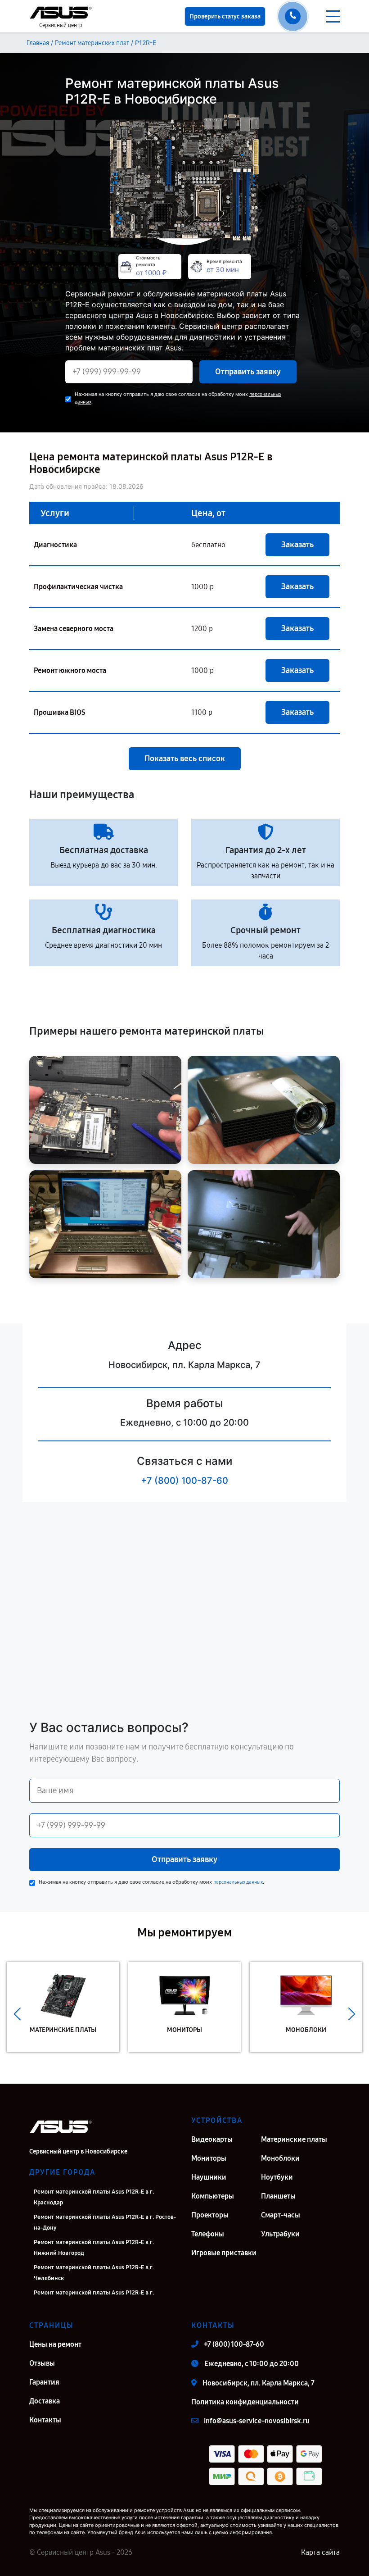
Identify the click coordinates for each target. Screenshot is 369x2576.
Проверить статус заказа (225, 16)
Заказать (297, 545)
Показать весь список (185, 759)
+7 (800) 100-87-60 (184, 1481)
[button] (17, 2014)
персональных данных (238, 1882)
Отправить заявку (248, 372)
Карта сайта (320, 2552)
